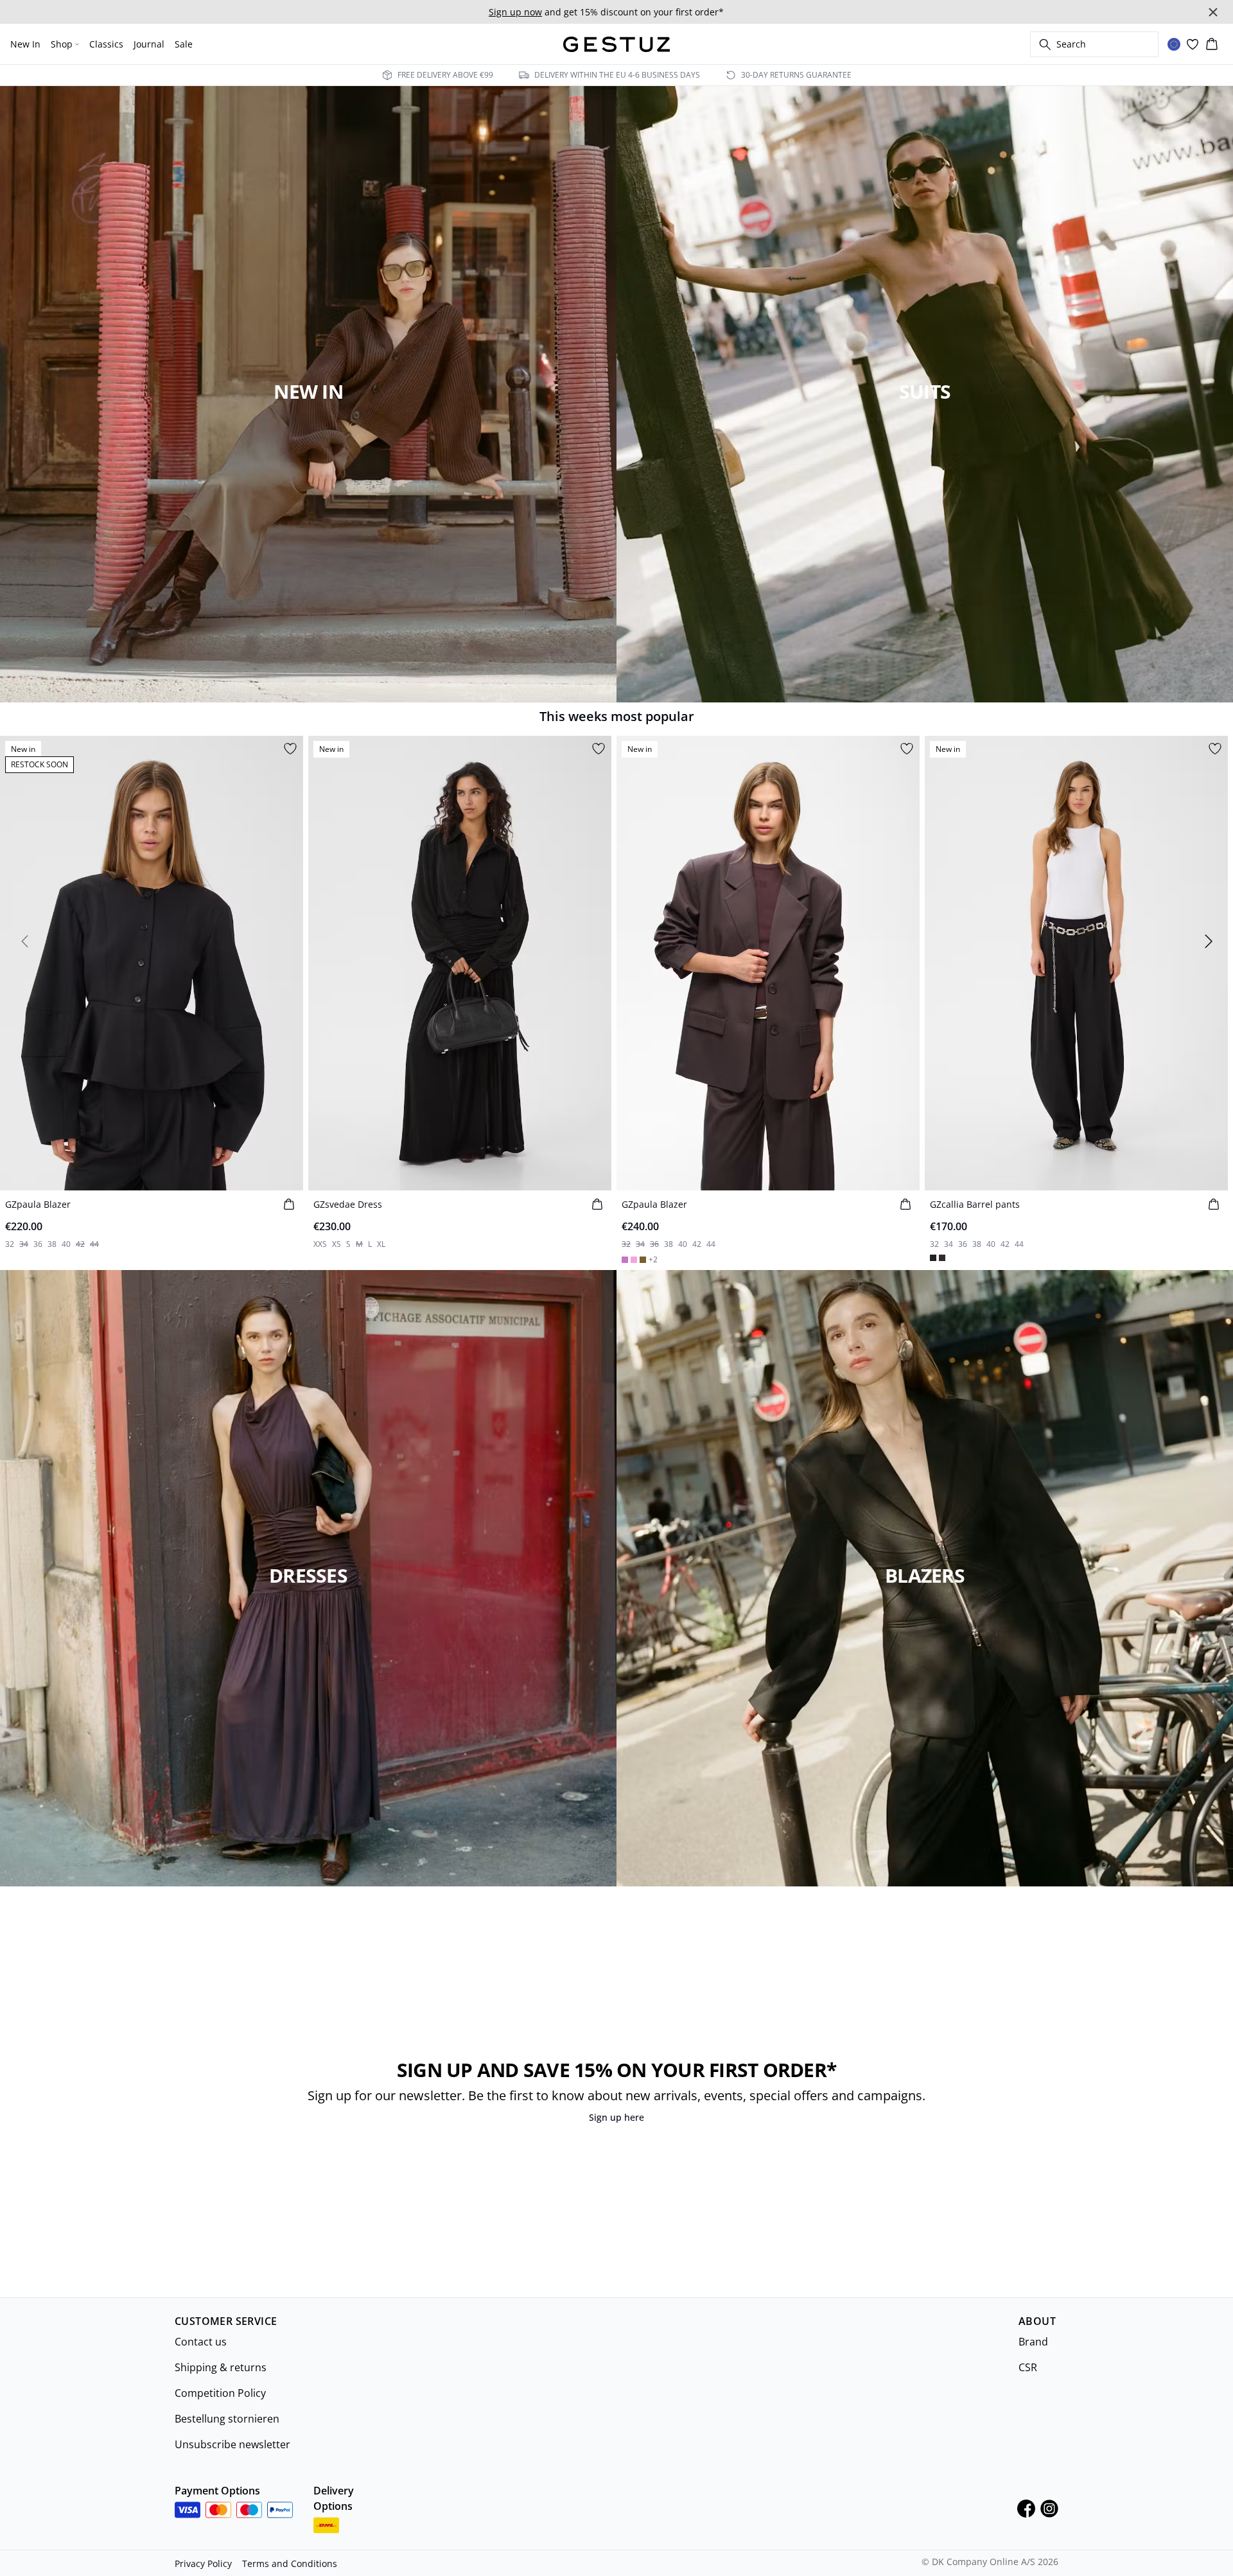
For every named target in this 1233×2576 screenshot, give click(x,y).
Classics (106, 44)
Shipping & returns (221, 2367)
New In (25, 44)
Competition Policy (220, 2393)
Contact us (201, 2342)
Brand (1033, 2342)
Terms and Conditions (290, 2563)
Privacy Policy (203, 2563)
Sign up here (616, 2117)
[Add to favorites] (290, 749)
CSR (1028, 2367)
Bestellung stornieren (227, 2419)
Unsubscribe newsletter (232, 2444)
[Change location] (1174, 44)
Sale (184, 44)
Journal (149, 44)
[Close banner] (1213, 12)
